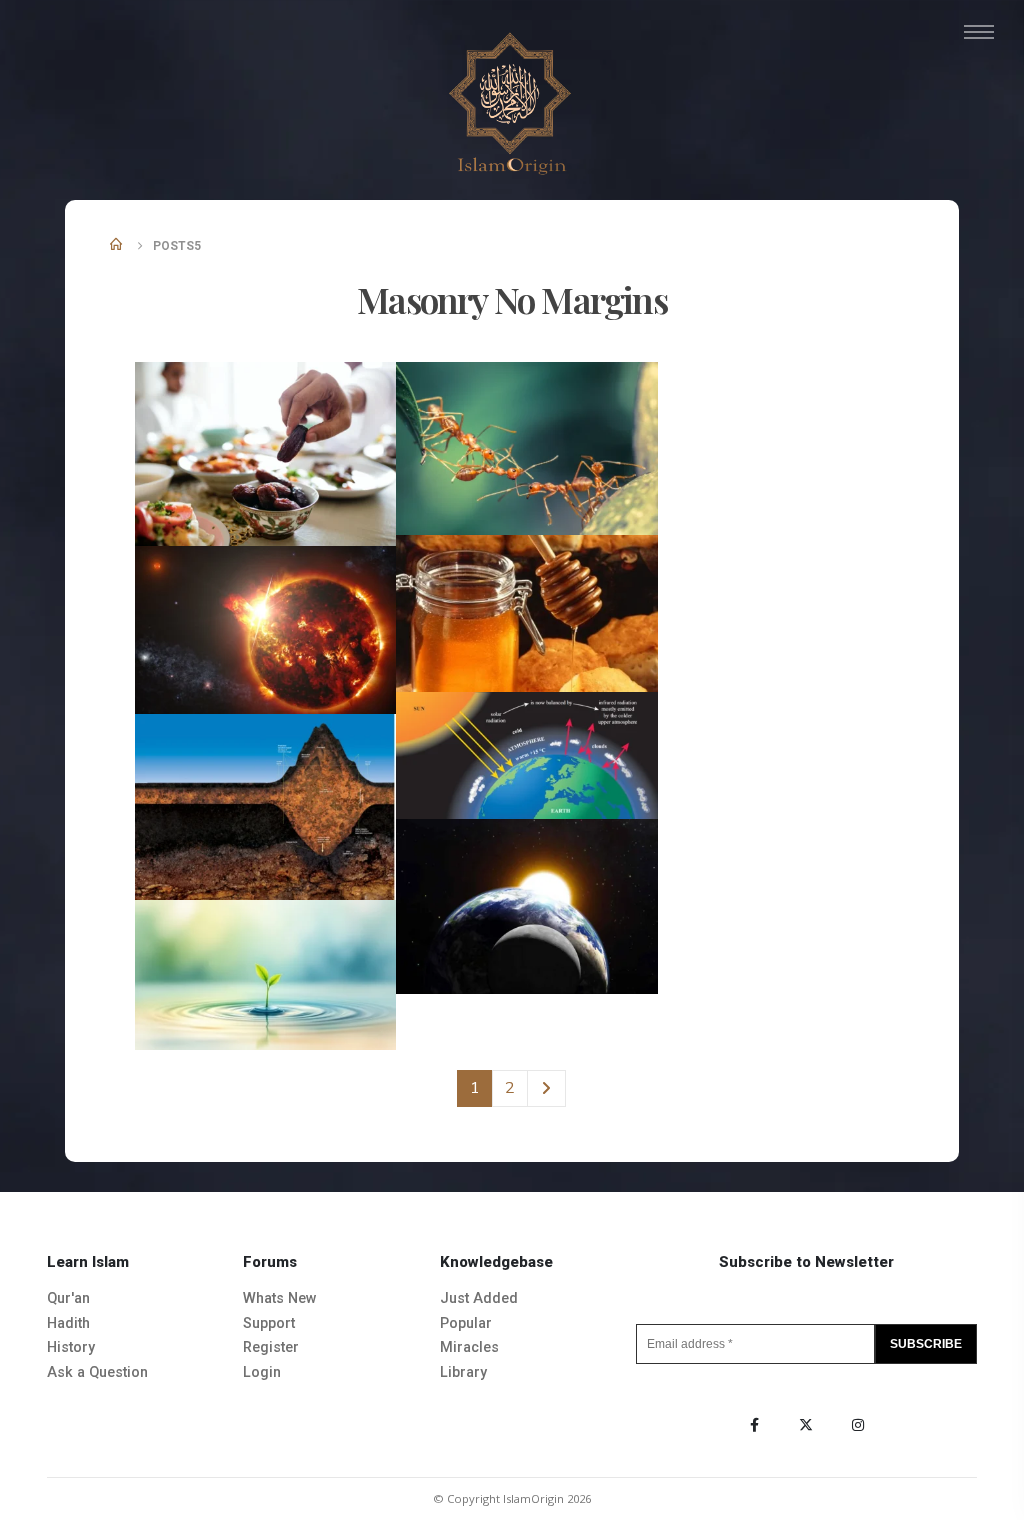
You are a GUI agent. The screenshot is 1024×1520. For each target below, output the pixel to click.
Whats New (280, 1298)
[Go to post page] (268, 453)
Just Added (479, 1298)
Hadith (68, 1323)
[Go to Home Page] (117, 246)
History (71, 1347)
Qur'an (68, 1298)
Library (463, 1372)
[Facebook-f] (754, 1425)
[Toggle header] (979, 32)
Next (547, 1088)
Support (269, 1323)
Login (262, 1372)
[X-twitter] (806, 1425)
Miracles (469, 1347)
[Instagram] (858, 1425)
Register (271, 1347)
